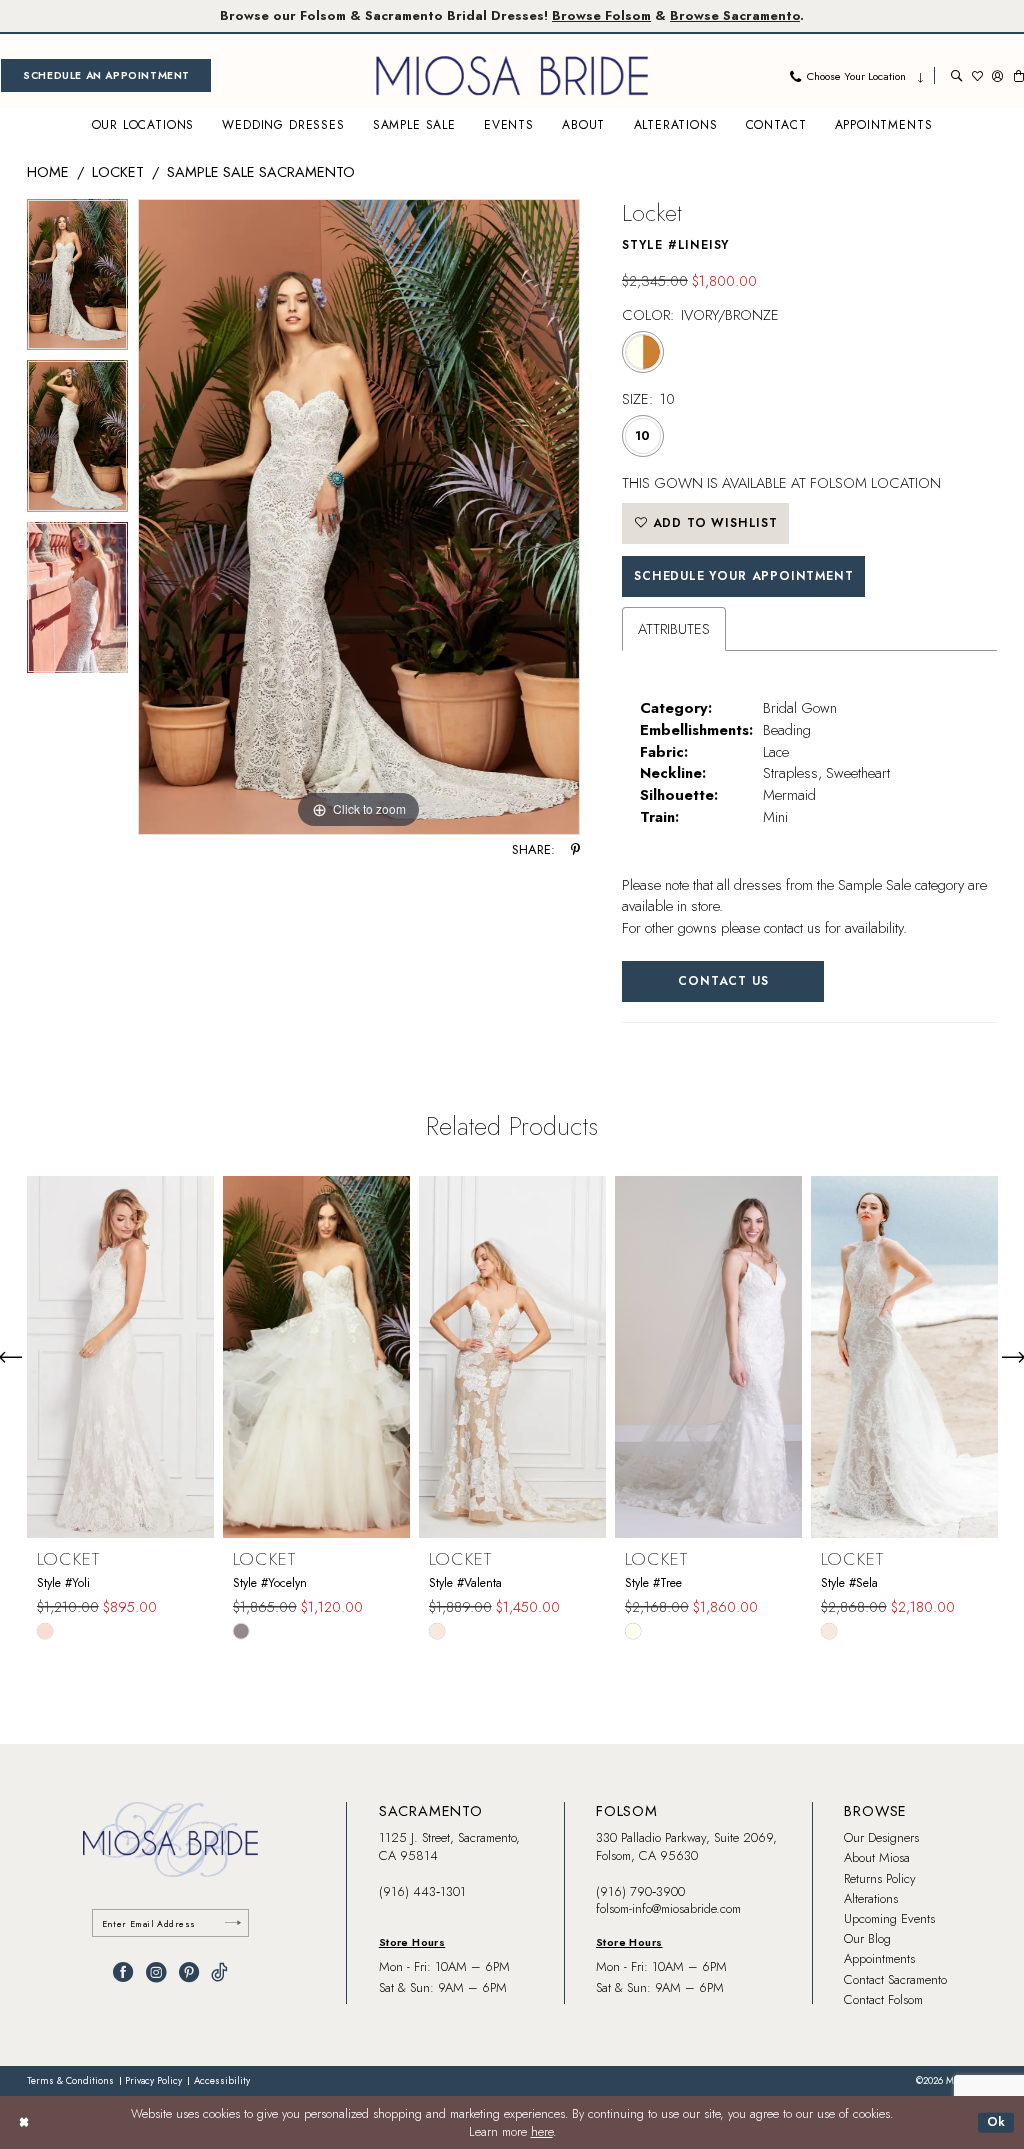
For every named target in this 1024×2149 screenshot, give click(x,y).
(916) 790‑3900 (640, 1891)
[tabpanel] (77, 280)
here (542, 2132)
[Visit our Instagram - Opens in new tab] (156, 1972)
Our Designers (881, 1837)
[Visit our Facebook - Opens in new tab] (123, 1972)
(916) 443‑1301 (422, 1891)
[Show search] (956, 75)
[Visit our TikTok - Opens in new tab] (219, 1972)
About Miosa (877, 1857)
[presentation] (120, 1356)
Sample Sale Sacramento (261, 171)
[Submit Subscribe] (233, 1923)
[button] (997, 75)
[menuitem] (106, 75)
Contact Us (723, 981)
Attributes (674, 628)
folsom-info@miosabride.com (668, 1908)
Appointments (879, 1958)
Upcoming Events (889, 1918)
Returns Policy (880, 1878)
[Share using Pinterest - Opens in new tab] (575, 850)
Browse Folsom (601, 15)
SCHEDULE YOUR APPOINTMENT (743, 576)
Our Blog (867, 1938)
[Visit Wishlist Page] (977, 75)
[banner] (512, 75)
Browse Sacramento (735, 15)
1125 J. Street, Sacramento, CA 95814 (449, 1846)
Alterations (871, 1898)
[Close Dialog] (24, 2123)
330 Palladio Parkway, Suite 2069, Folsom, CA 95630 (686, 1846)
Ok (997, 2122)
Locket (118, 171)
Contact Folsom (883, 1999)
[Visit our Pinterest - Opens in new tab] (189, 1972)
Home (48, 171)
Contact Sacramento (895, 1979)
